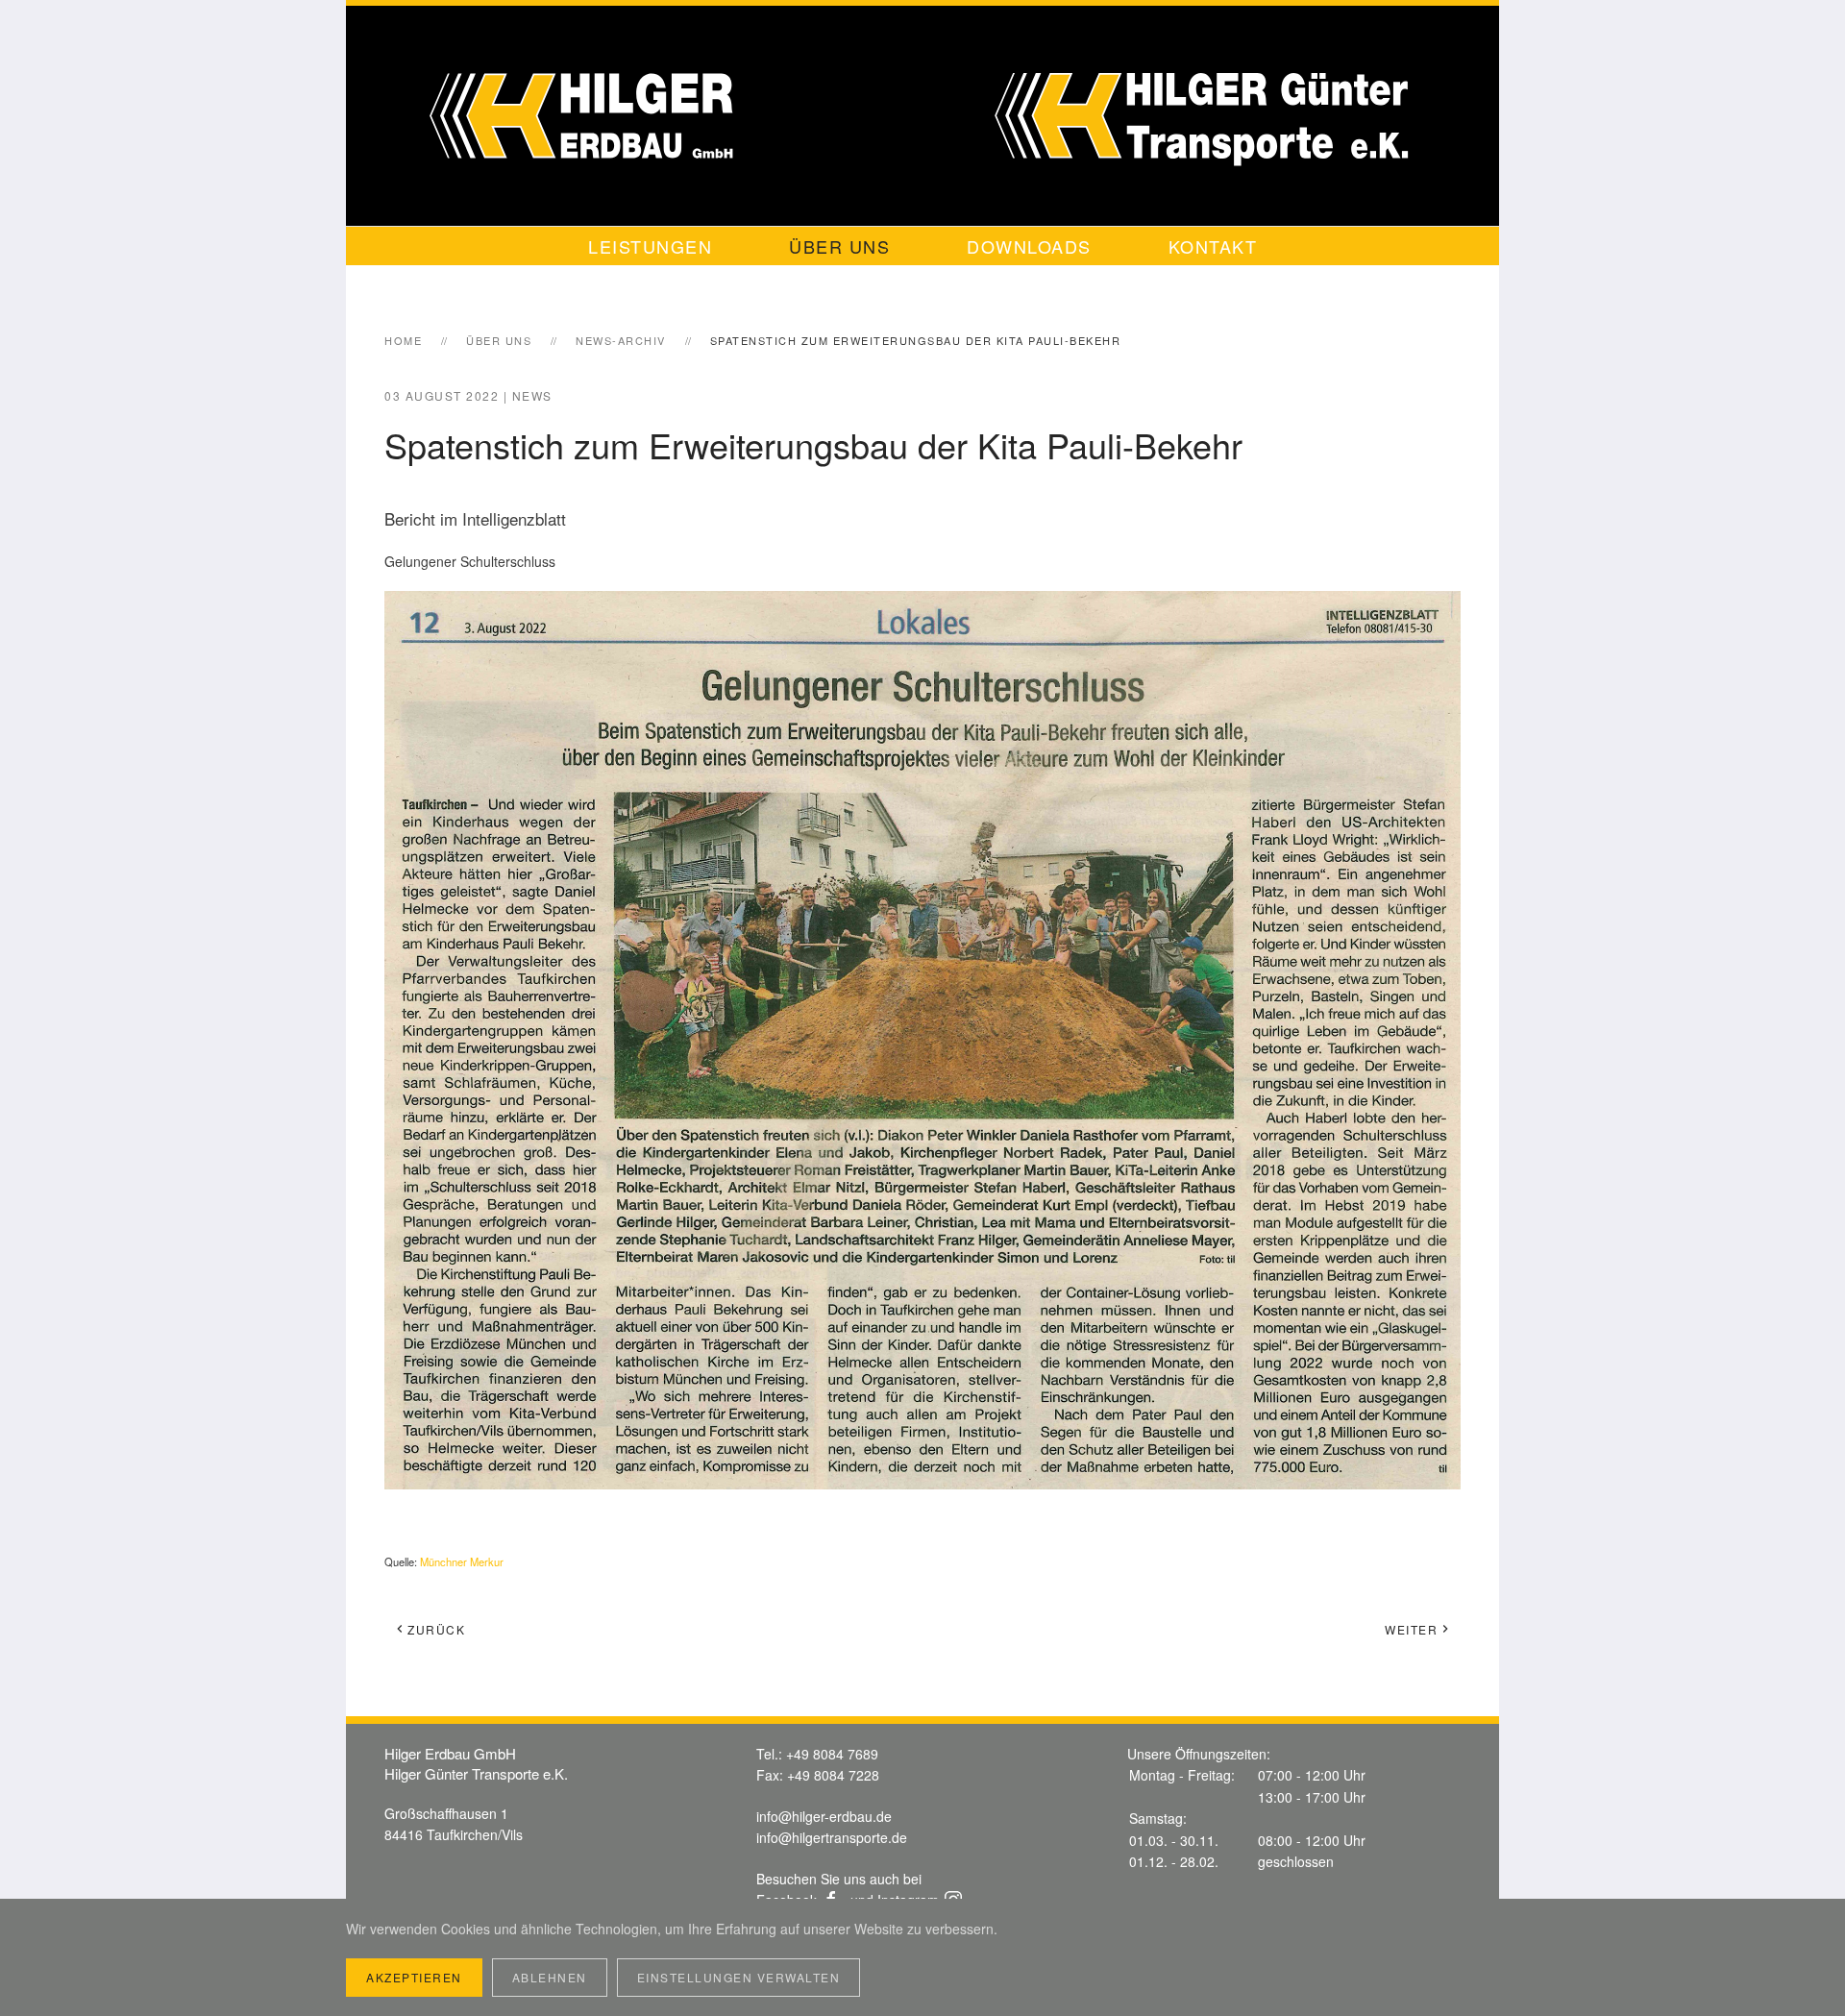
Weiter (1411, 1629)
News (532, 395)
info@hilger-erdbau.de (824, 1816)
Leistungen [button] (650, 246)
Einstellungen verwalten (739, 1977)
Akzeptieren (414, 1977)
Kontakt (1213, 246)
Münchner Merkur (462, 1561)
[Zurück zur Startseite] (922, 116)
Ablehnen (550, 1977)
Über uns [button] (839, 246)
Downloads (1029, 246)
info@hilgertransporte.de (832, 1837)
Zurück (436, 1629)
